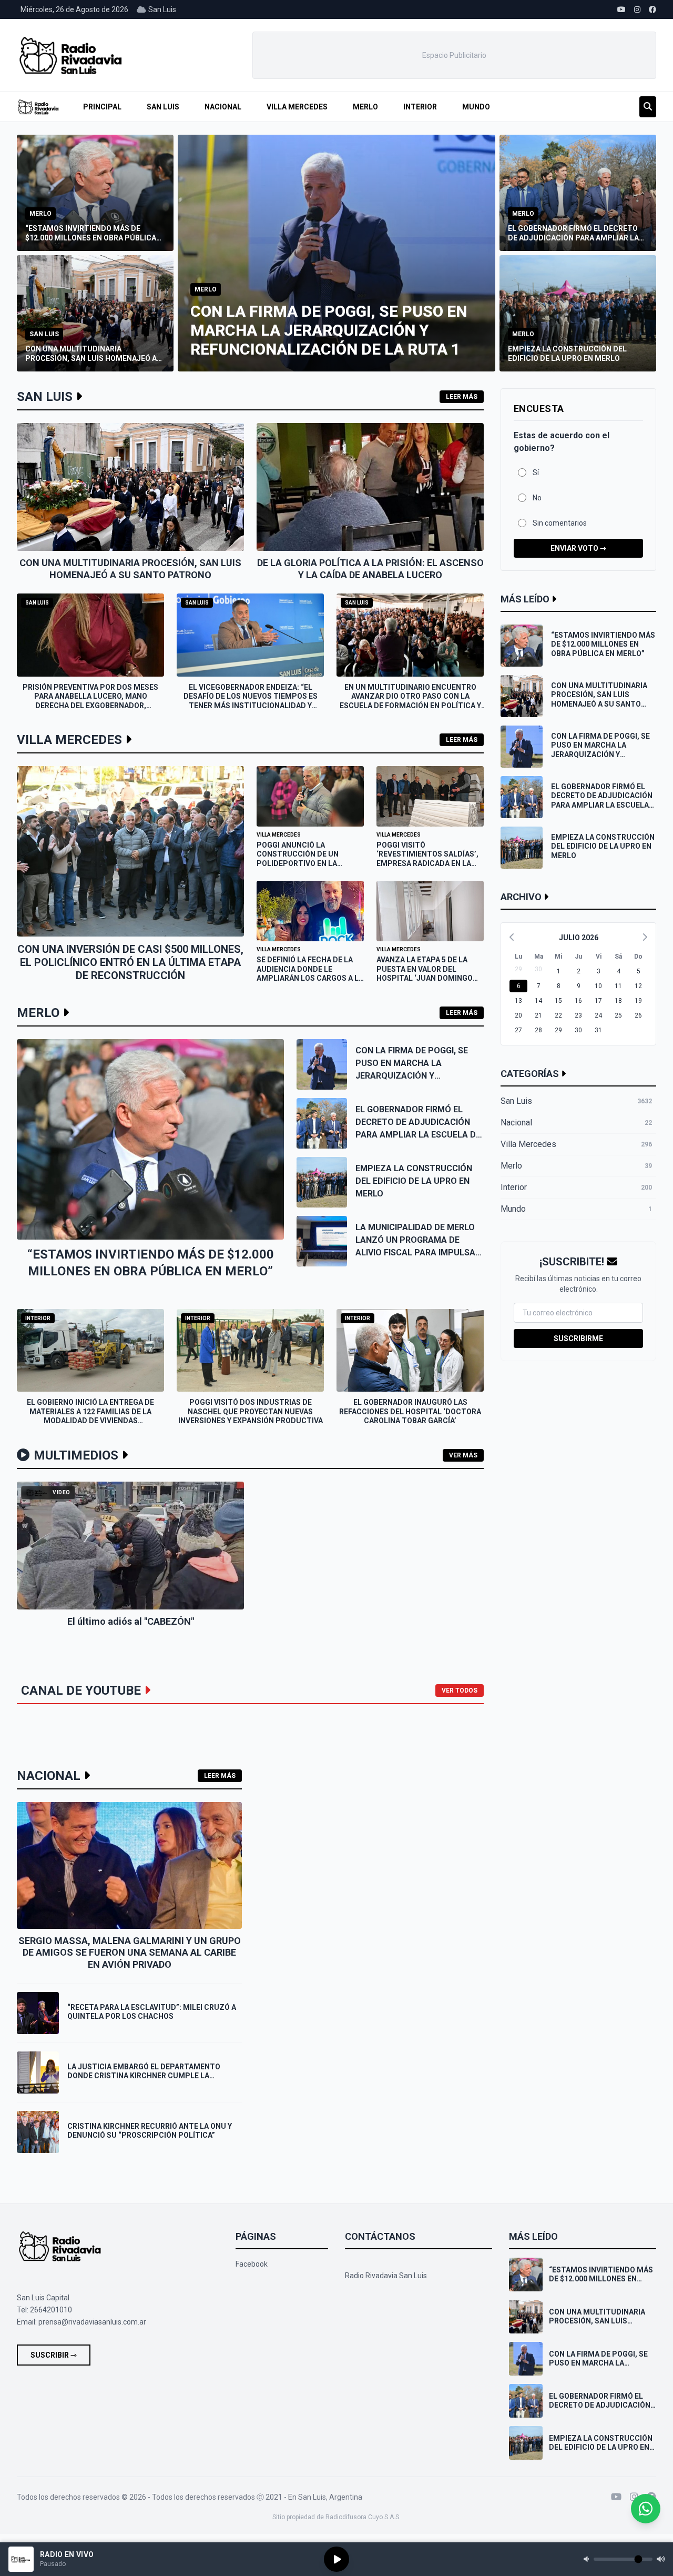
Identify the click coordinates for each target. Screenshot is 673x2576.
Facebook (252, 2264)
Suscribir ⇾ (54, 2355)
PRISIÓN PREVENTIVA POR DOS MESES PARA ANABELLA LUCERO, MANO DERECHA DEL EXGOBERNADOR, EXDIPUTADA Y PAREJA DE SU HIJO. (90, 701)
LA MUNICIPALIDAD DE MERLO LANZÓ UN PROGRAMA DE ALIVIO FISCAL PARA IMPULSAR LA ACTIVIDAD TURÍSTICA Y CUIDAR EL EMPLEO (418, 1252)
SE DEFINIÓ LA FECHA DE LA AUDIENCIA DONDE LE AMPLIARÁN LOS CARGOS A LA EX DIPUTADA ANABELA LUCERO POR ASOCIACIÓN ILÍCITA (310, 983)
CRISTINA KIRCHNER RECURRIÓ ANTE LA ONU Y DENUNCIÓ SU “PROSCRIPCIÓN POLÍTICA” (150, 2131)
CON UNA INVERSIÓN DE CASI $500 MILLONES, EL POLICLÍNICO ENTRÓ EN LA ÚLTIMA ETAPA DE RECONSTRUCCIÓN (130, 962)
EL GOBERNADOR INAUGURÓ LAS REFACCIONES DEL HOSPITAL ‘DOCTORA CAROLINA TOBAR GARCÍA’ (410, 1411)
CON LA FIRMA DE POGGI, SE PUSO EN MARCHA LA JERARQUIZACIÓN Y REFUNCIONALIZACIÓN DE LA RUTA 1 (413, 1076)
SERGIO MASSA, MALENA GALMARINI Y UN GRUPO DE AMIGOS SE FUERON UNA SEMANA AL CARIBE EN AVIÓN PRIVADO (130, 1953)
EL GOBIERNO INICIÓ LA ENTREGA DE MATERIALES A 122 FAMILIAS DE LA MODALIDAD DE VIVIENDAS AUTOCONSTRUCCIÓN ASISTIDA (90, 1416)
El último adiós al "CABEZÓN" (131, 1621)
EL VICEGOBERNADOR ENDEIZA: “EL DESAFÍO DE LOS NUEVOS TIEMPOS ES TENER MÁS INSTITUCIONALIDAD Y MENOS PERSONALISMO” (251, 701)
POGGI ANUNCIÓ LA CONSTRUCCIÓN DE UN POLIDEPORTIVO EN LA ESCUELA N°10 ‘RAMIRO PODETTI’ (298, 863)
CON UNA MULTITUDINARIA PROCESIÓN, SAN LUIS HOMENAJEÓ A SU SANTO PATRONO (130, 569)
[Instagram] (634, 2497)
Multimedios (76, 1455)
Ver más (463, 1455)
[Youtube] (616, 2497)
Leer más (462, 397)
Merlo (365, 107)
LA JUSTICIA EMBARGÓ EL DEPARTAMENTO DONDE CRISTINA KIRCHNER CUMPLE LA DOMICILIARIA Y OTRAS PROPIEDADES (144, 2076)
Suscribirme (578, 1339)
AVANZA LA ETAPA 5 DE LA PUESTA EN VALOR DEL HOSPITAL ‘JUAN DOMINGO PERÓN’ (425, 974)
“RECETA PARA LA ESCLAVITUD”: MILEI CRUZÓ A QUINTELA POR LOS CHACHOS (152, 2012)
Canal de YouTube (81, 1690)
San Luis (163, 107)
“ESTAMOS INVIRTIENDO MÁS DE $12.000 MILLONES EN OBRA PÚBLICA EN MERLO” (603, 644)
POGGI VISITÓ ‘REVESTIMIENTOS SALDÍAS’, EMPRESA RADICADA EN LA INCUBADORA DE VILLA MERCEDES (427, 863)
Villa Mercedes (297, 107)
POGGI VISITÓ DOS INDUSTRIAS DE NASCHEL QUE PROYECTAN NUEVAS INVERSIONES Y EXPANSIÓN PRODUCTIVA (251, 1411)
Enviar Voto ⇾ (578, 548)
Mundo (476, 107)
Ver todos (460, 1690)
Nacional (223, 107)
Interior (420, 107)
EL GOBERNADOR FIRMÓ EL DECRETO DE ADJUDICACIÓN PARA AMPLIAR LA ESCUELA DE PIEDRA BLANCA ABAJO (602, 801)
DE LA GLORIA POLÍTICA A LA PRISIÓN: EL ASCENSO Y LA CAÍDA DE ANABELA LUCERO (370, 569)
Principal (102, 107)
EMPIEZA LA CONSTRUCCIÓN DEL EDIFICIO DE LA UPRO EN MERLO (414, 1181)
